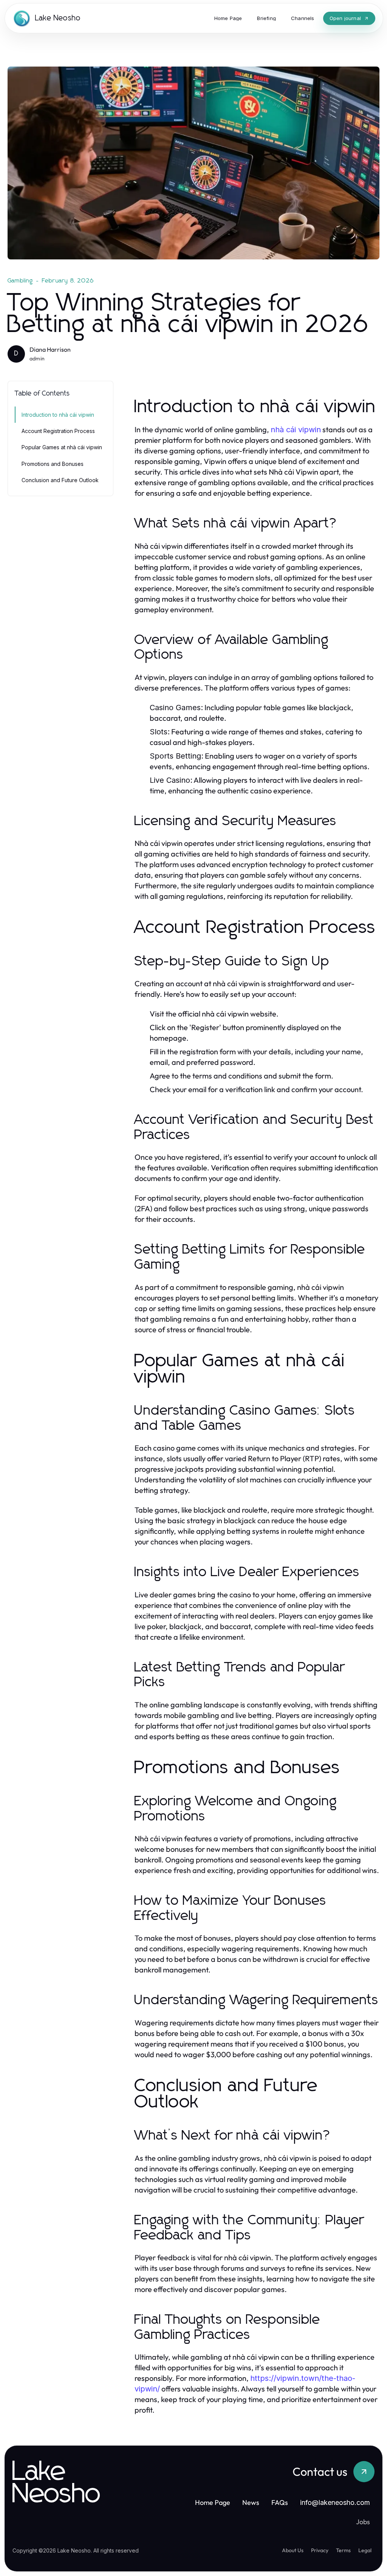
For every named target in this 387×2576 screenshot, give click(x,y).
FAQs (280, 2502)
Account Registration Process (58, 431)
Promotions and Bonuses (53, 464)
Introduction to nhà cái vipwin (58, 415)
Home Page (213, 2502)
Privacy (320, 2550)
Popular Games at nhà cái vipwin (62, 447)
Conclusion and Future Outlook (60, 480)
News (251, 2502)
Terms (343, 2550)
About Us (293, 2550)
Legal (365, 2550)
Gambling (20, 281)
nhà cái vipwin (296, 430)
